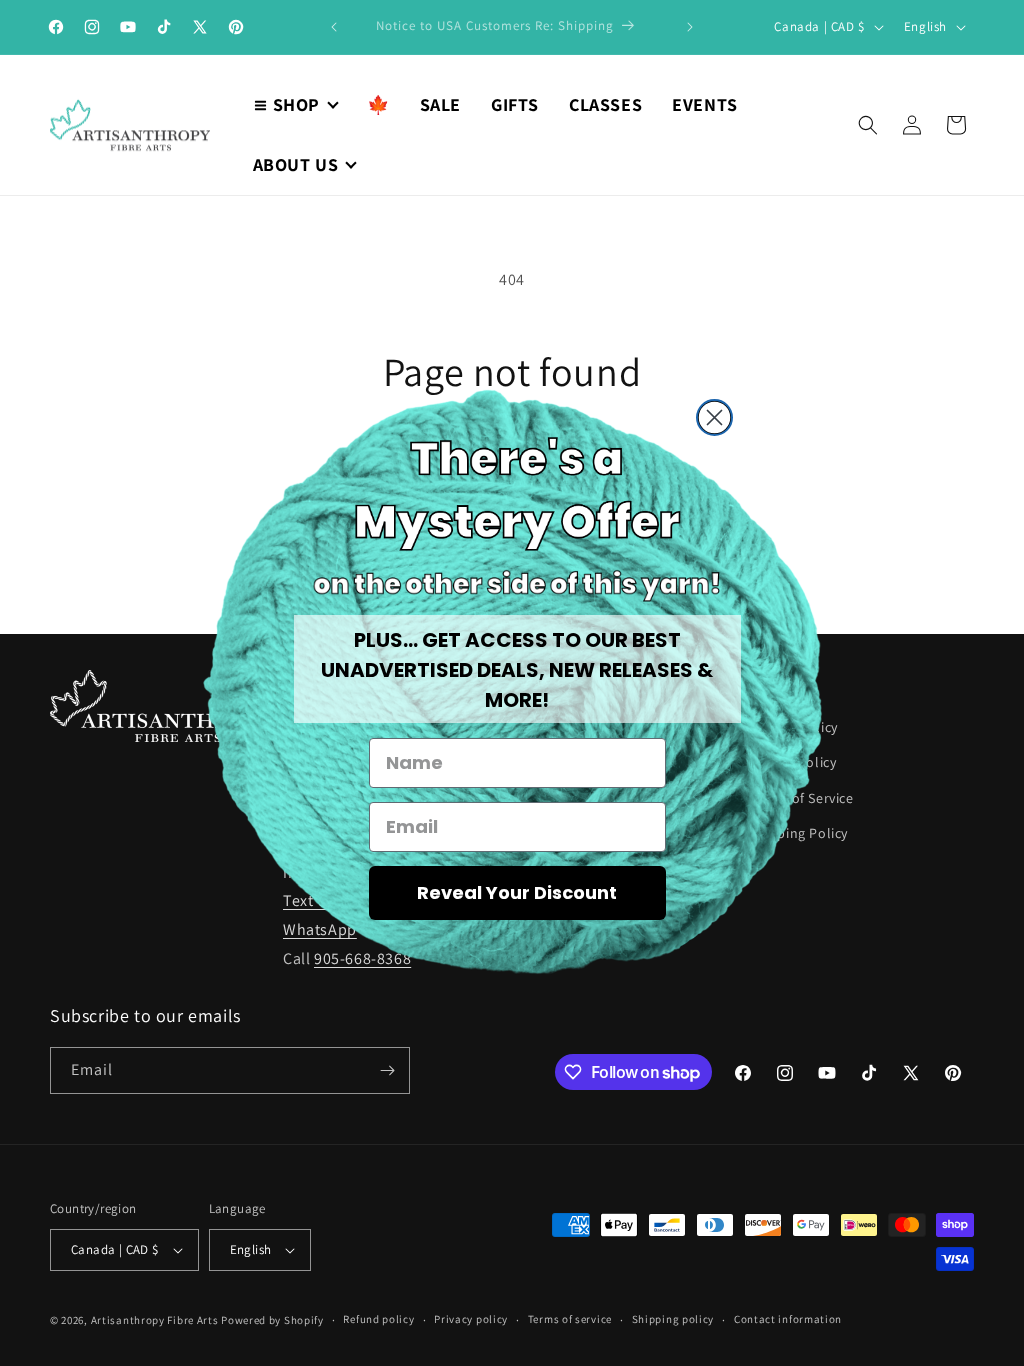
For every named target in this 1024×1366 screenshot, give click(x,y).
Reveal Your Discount (517, 892)
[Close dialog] (714, 417)
